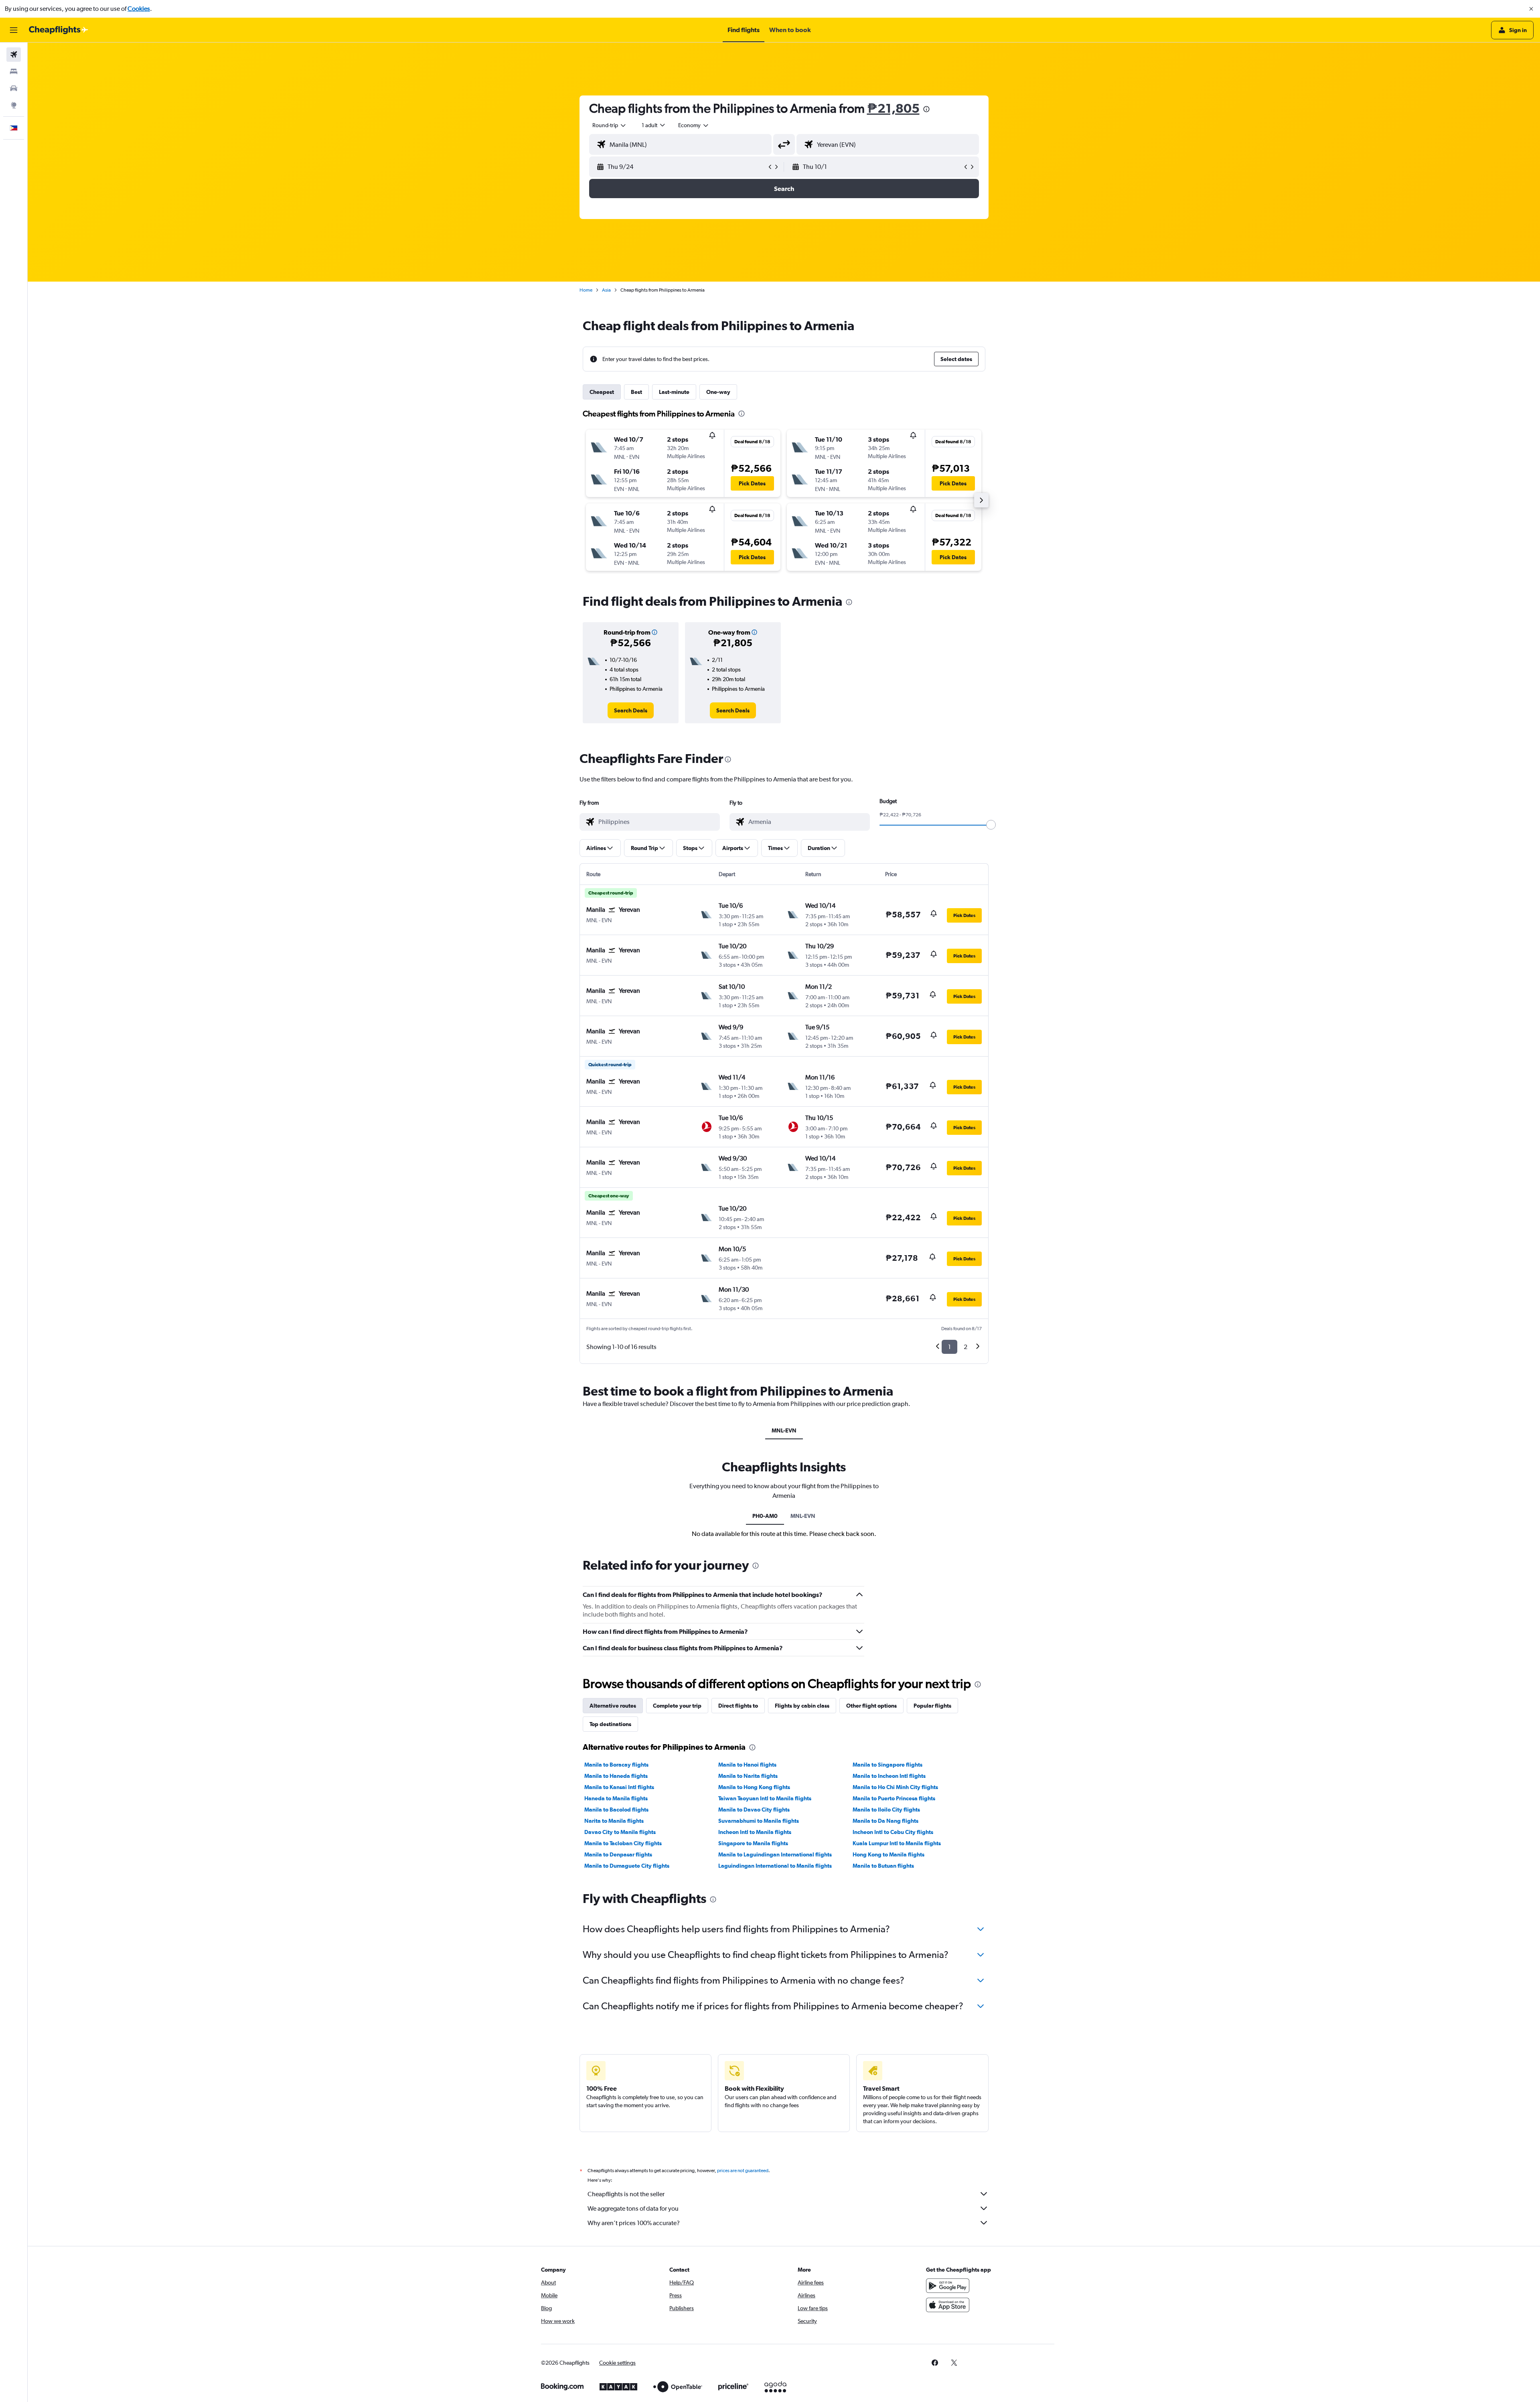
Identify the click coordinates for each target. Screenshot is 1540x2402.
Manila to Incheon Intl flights (889, 1776)
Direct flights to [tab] (738, 1706)
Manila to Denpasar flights (618, 1854)
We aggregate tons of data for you (633, 2208)
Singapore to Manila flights (753, 1843)
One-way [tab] (718, 392)
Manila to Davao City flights (754, 1810)
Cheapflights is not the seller (626, 2194)
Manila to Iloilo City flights (886, 1810)
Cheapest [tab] (602, 392)
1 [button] (949, 1347)
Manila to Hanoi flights (747, 1765)
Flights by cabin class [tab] (802, 1706)
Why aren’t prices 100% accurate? (634, 2223)
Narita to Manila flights (614, 1821)
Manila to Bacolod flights (616, 1810)
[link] (631, 710)
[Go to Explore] (14, 105)
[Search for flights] (14, 55)
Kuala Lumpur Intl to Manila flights (897, 1843)
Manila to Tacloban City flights (623, 1843)
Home (586, 290)
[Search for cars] (14, 88)
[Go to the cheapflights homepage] (59, 30)
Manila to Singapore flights (888, 1765)
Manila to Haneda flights (616, 1776)
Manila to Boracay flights (616, 1765)
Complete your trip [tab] (677, 1706)
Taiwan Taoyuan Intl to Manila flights (765, 1798)
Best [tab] (636, 392)
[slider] (991, 825)
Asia (606, 290)
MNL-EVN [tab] (784, 1430)
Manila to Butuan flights (883, 1866)
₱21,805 (893, 108)
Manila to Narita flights (748, 1776)
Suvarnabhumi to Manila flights (759, 1821)
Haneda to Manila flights (616, 1798)
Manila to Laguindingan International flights (775, 1854)
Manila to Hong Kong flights (754, 1787)
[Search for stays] (14, 71)
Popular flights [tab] (932, 1706)
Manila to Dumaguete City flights (627, 1866)
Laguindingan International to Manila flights (775, 1866)
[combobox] (610, 125)
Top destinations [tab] (610, 1724)
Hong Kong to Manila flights (889, 1854)
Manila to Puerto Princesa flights (894, 1798)
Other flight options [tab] (871, 1706)
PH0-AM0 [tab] (765, 1516)
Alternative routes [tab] (613, 1706)
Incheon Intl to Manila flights (755, 1832)
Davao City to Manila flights (620, 1832)
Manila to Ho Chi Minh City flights (895, 1787)
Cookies (139, 9)
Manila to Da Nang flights (885, 1821)
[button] (1531, 9)
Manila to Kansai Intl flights (619, 1787)
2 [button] (966, 1347)
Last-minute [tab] (674, 392)
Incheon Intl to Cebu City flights (893, 1832)
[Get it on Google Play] (948, 2286)
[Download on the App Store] (948, 2305)
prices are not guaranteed (743, 2171)
